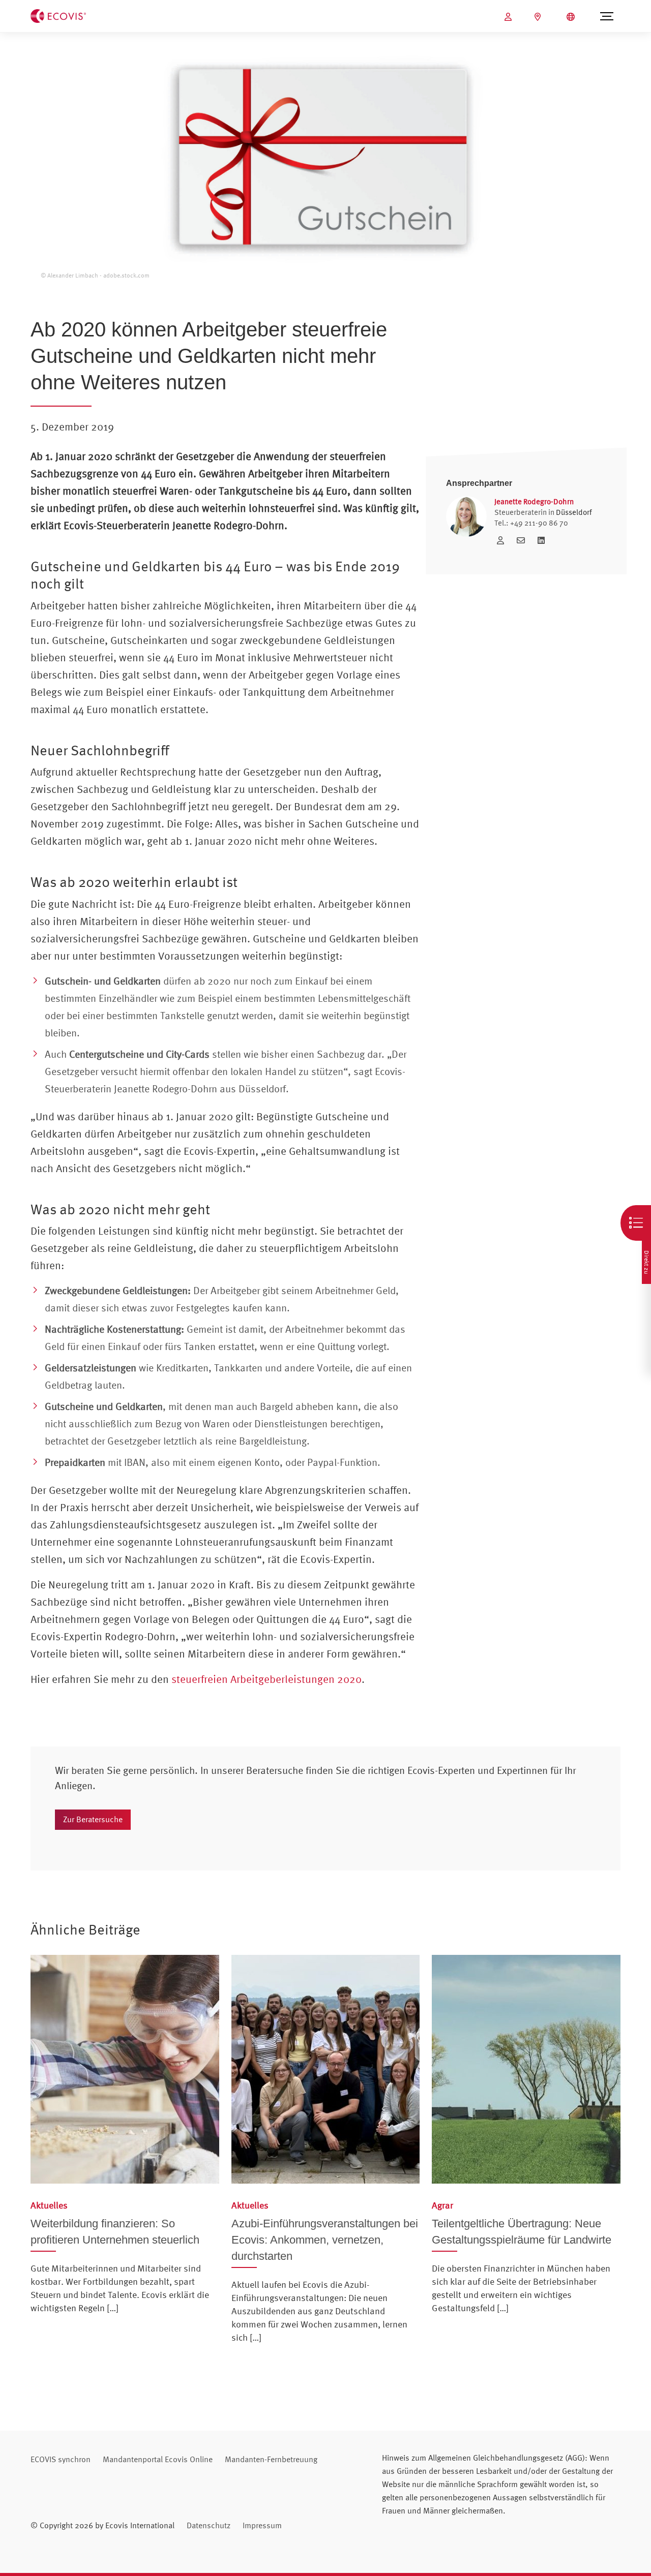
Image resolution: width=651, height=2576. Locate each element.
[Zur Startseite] (58, 15)
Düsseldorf (574, 512)
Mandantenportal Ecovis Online (158, 2459)
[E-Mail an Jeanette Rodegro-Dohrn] (523, 540)
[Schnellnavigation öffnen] (636, 1223)
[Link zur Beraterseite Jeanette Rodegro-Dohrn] (503, 540)
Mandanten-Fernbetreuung (271, 2459)
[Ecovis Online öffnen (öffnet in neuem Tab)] (509, 17)
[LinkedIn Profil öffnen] (541, 540)
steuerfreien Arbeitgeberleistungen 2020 (267, 1679)
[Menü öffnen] (606, 16)
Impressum (262, 2525)
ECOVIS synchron (61, 2459)
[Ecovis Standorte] (539, 17)
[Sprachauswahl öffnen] (572, 17)
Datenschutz (209, 2525)
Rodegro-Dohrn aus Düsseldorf (219, 1088)
